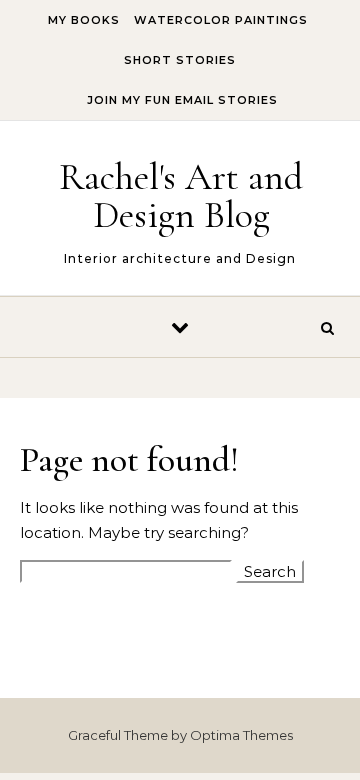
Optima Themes (241, 735)
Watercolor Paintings (221, 20)
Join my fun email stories (182, 100)
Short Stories (180, 60)
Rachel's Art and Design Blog (181, 196)
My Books (84, 20)
